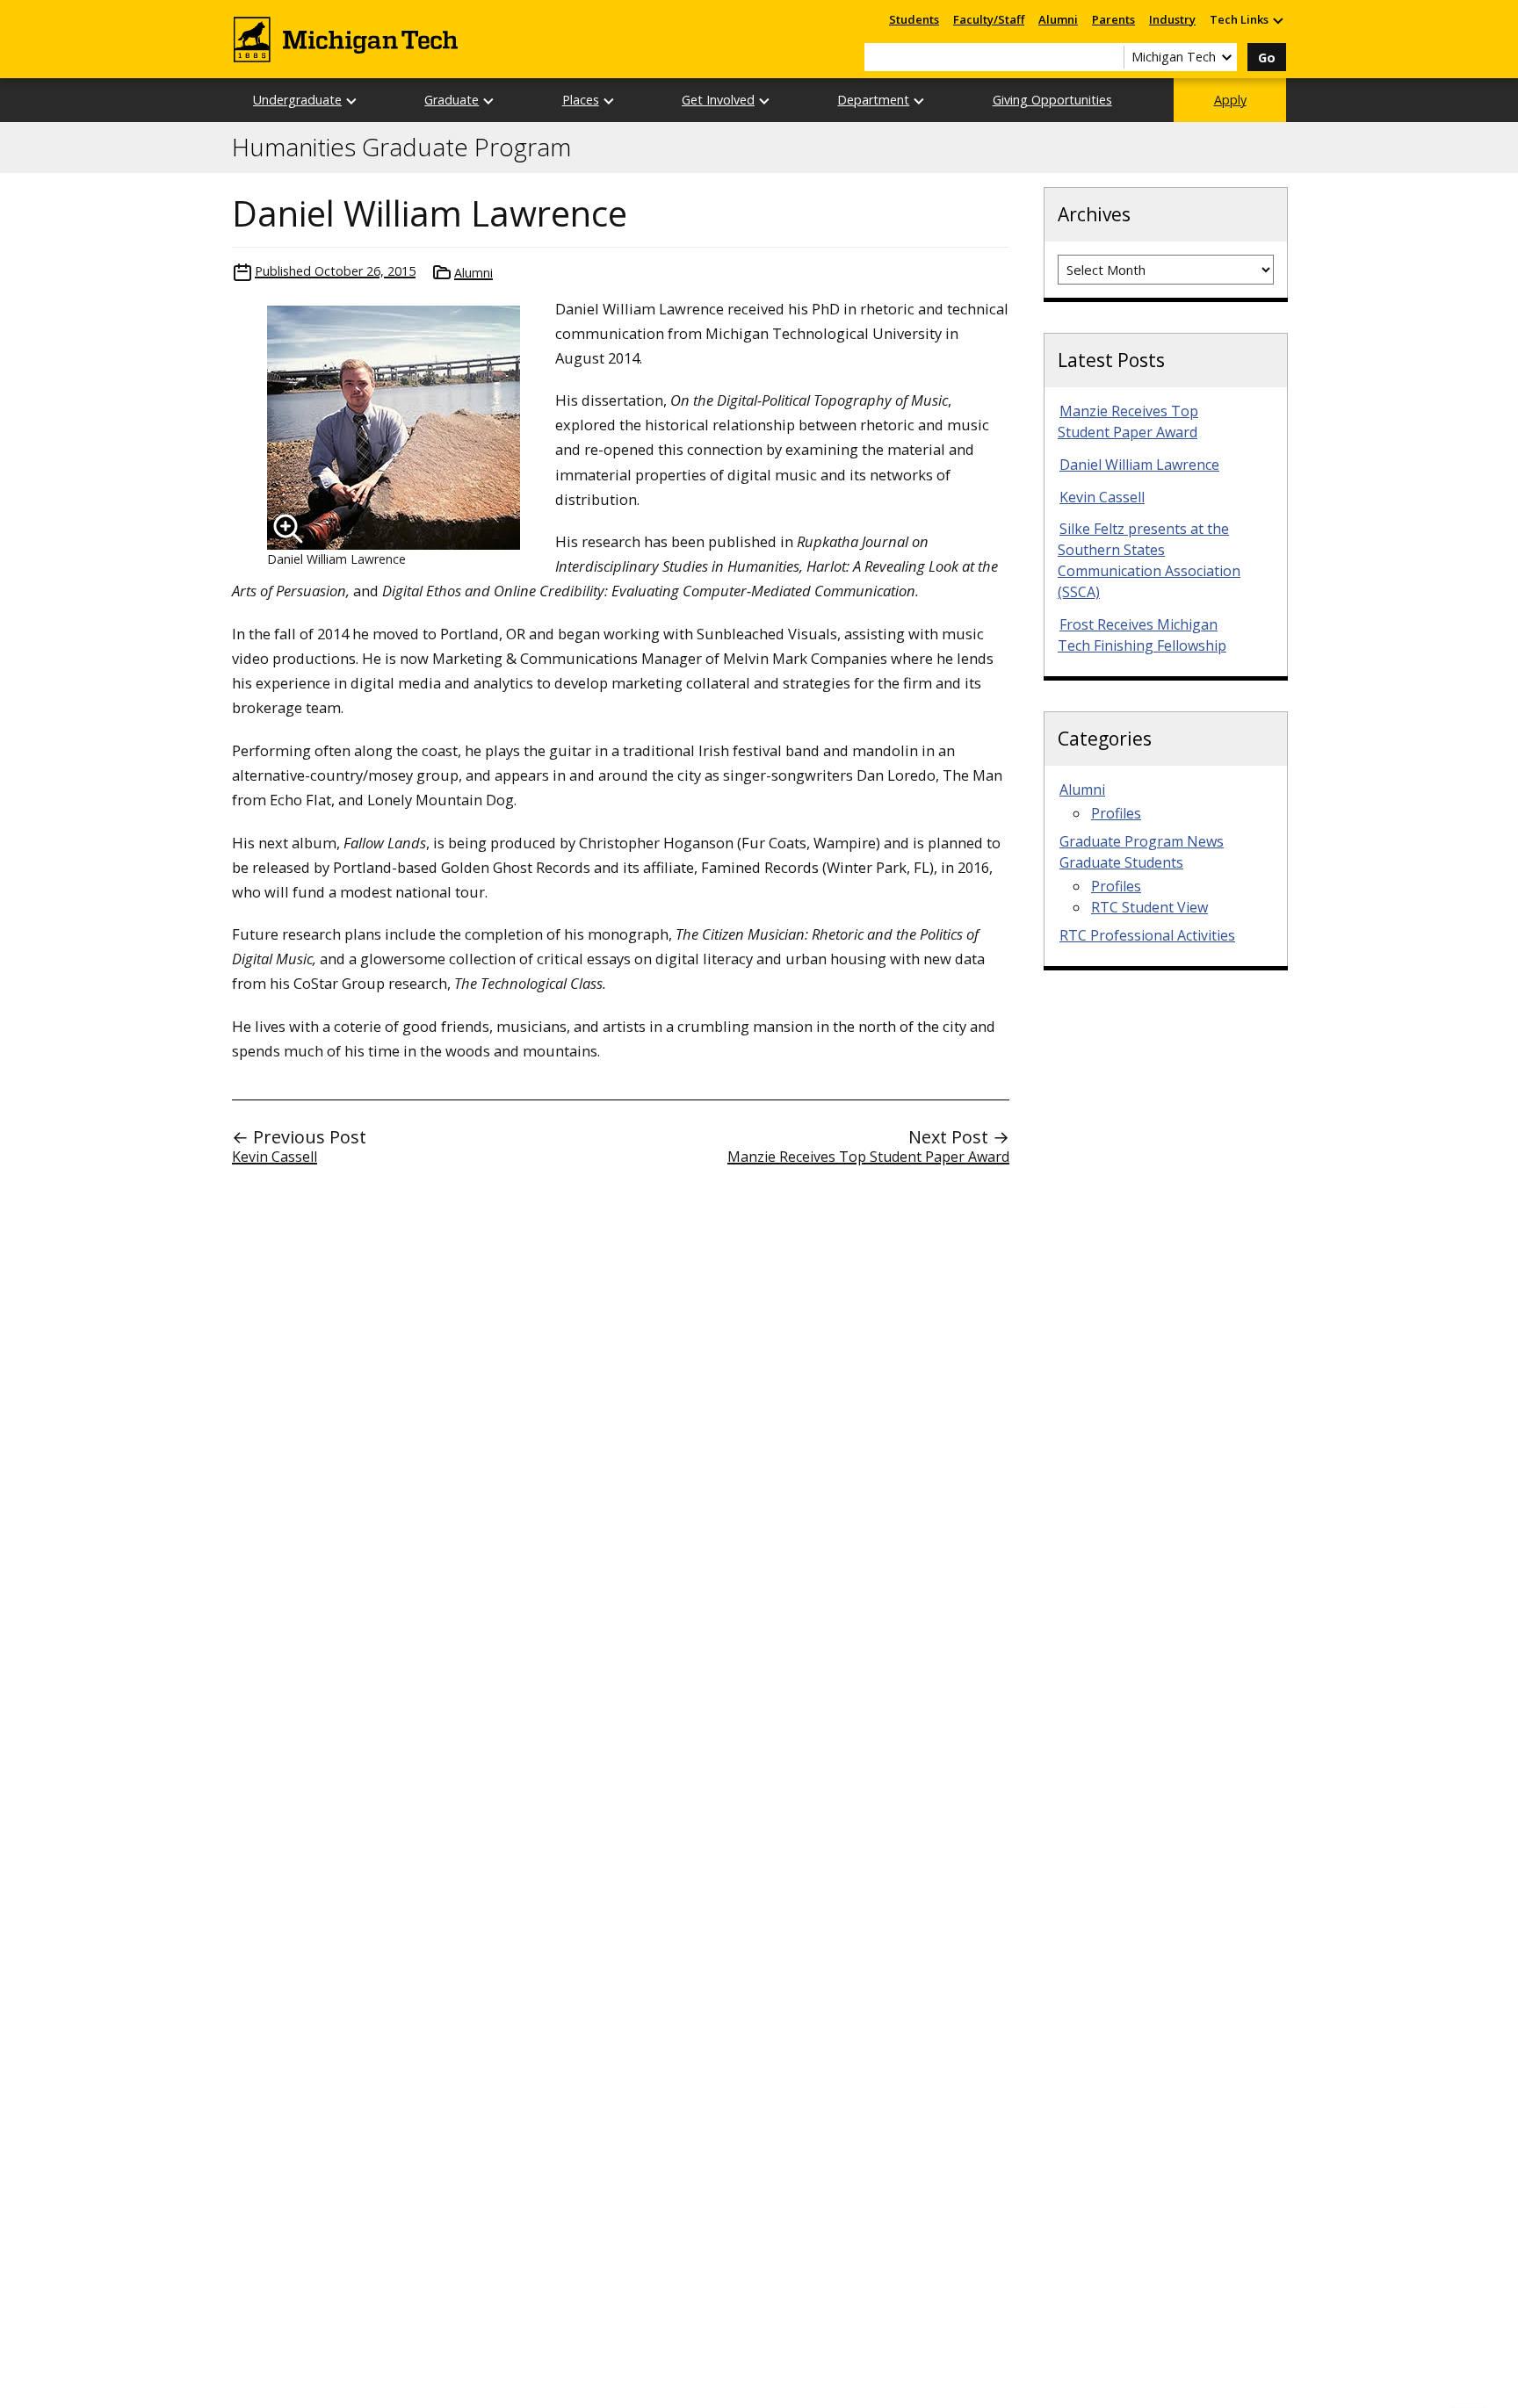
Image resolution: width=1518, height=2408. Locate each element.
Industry (1172, 19)
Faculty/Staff (989, 19)
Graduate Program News (1142, 841)
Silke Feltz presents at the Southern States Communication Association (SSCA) (1149, 560)
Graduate (452, 100)
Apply (1230, 100)
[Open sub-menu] (1277, 20)
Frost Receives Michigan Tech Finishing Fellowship (1142, 635)
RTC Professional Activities (1147, 935)
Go (1267, 58)
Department (873, 100)
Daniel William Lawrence (1139, 465)
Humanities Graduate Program (401, 148)
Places (581, 100)
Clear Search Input (1110, 57)
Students (914, 19)
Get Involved (718, 100)
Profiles (1116, 813)
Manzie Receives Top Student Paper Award (868, 1157)
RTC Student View (1149, 907)
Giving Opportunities (1052, 100)
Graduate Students (1121, 862)
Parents (1113, 19)
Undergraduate (297, 100)
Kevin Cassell (275, 1157)
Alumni (1058, 19)
